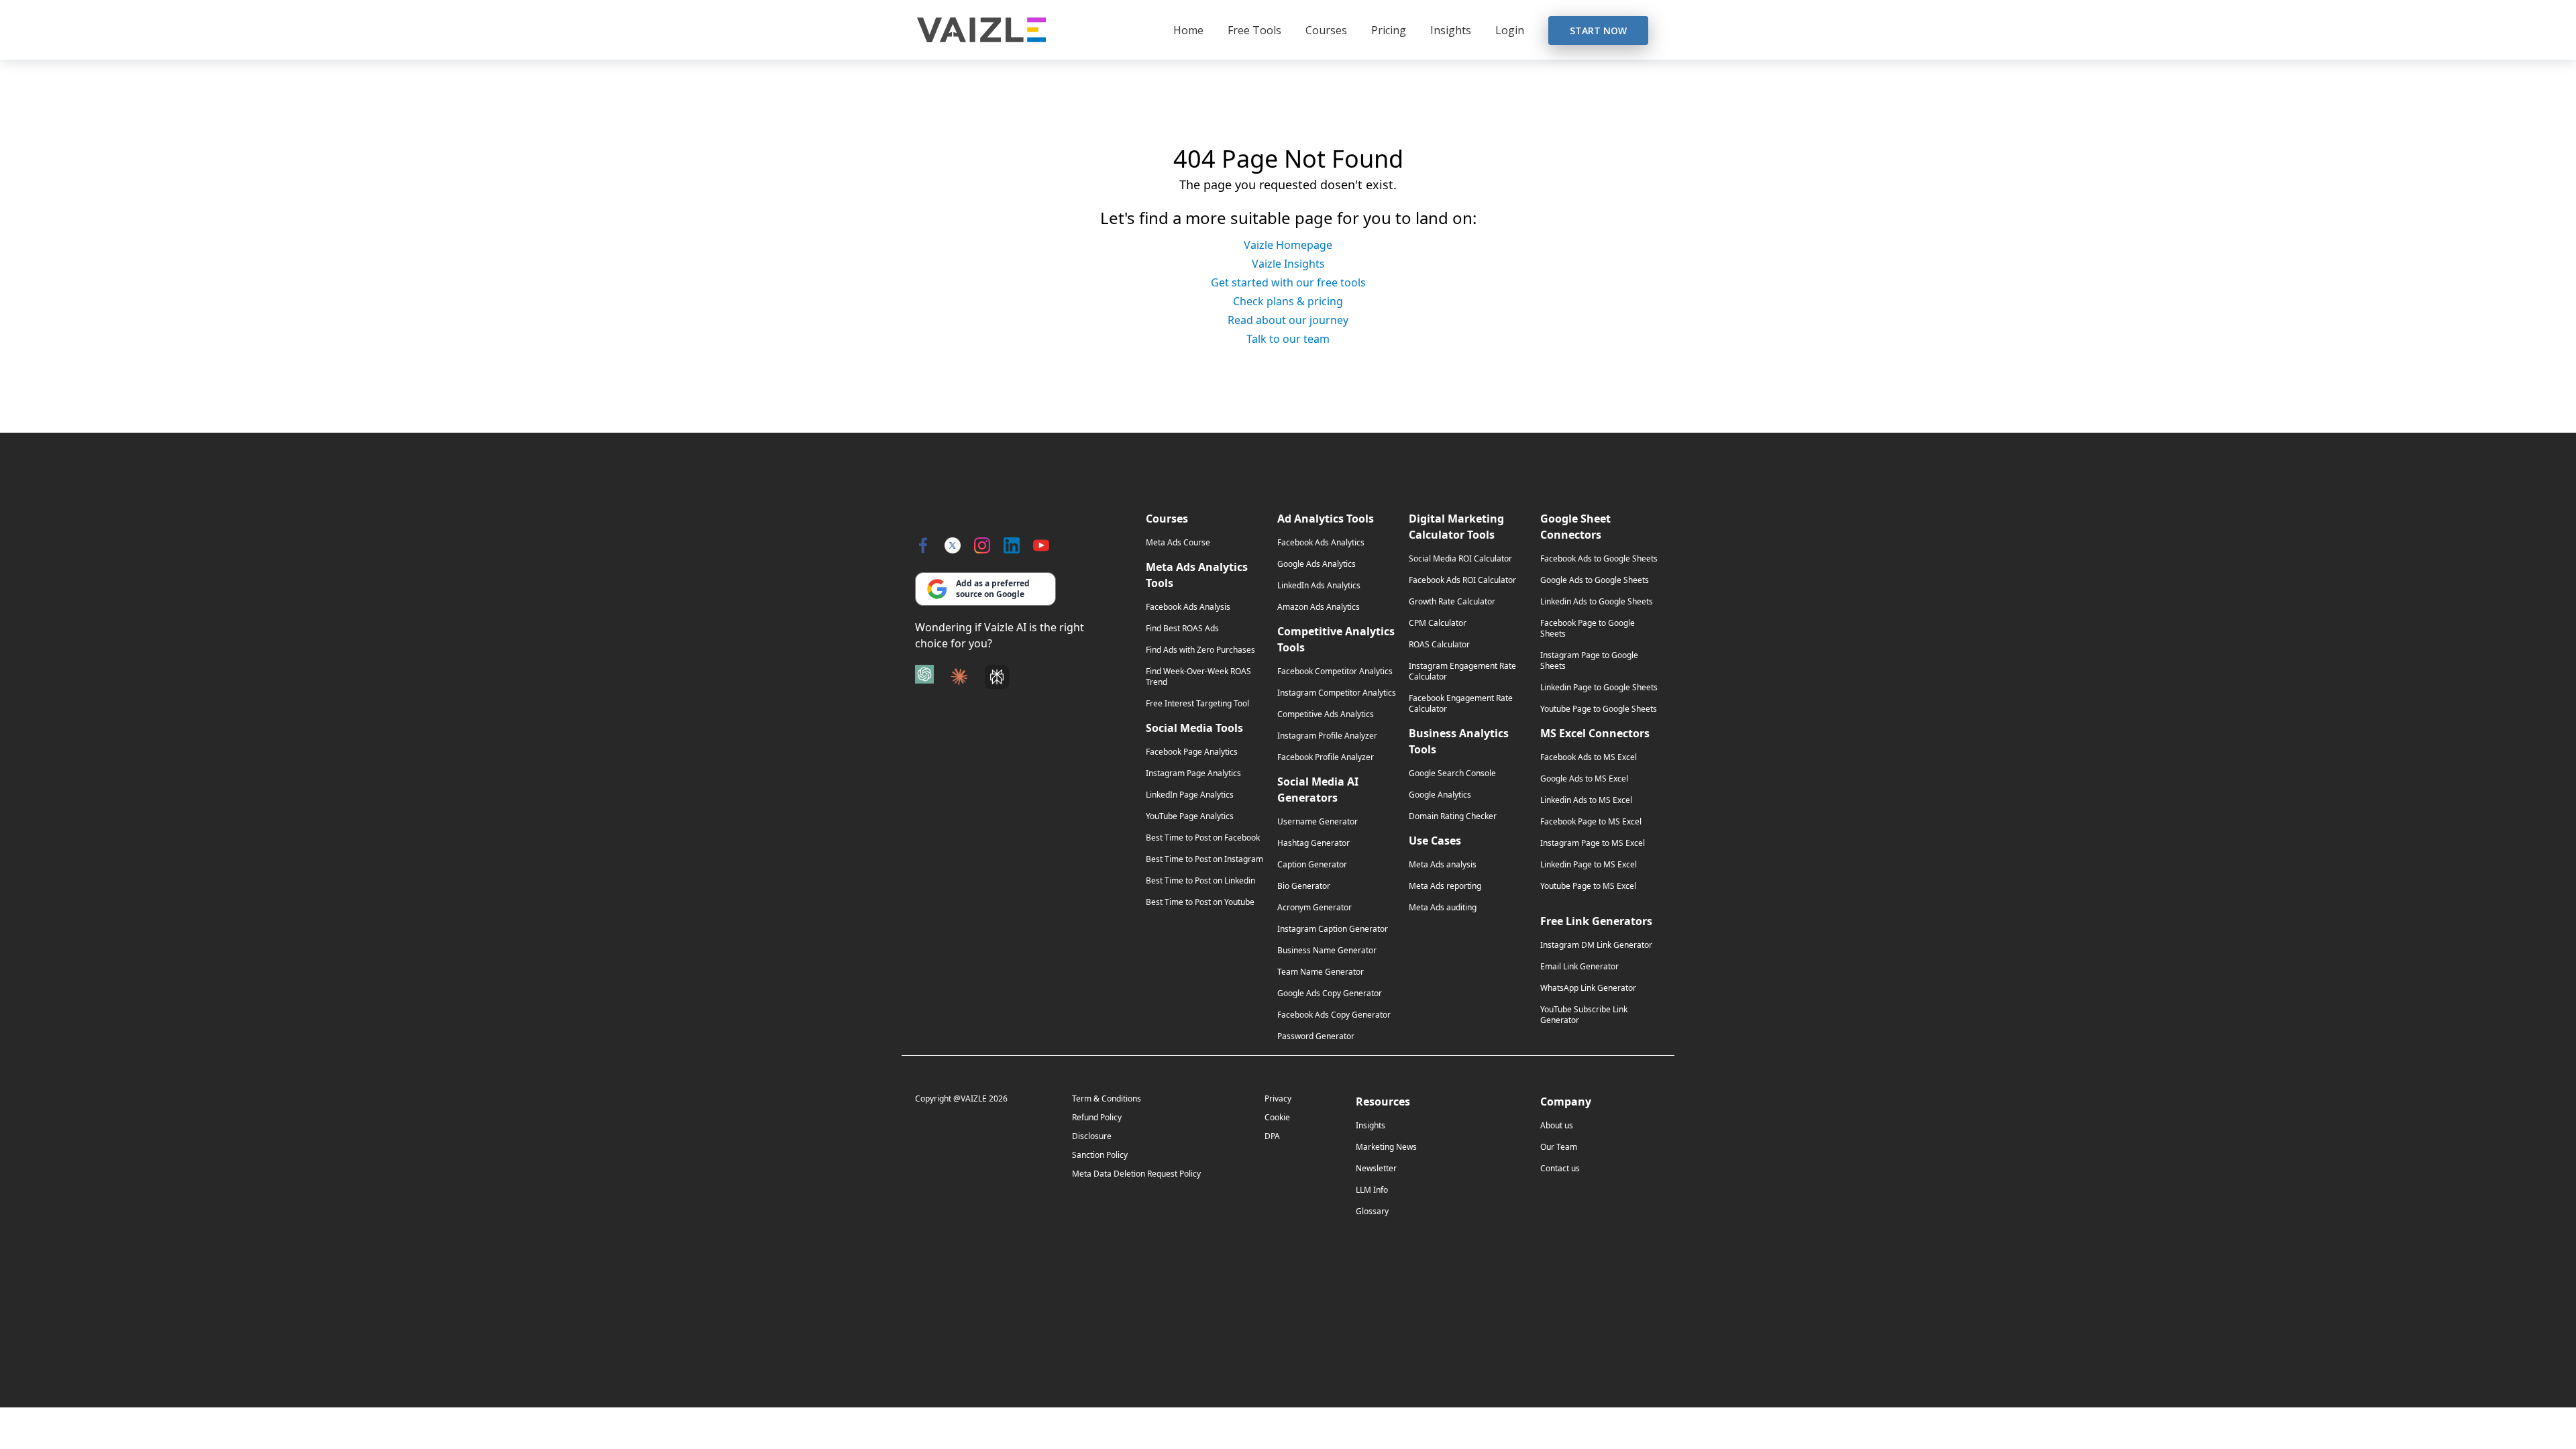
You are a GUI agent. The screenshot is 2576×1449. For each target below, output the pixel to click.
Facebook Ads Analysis (1188, 607)
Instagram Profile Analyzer (1327, 736)
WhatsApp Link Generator (1588, 988)
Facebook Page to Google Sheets (1588, 629)
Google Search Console (1452, 773)
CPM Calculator (1438, 623)
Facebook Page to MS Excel (1591, 822)
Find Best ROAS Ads (1182, 629)
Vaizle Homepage (1288, 245)
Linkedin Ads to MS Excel (1586, 800)
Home (1188, 30)
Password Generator (1316, 1036)
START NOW (1598, 31)
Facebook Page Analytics (1192, 752)
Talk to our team (1288, 339)
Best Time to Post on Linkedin (1200, 881)
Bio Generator (1304, 886)
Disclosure (1092, 1136)
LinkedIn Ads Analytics (1319, 586)
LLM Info (1372, 1190)
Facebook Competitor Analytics (1335, 672)
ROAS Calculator (1439, 645)
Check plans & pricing (1288, 301)
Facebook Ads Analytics (1321, 543)
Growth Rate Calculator (1452, 602)
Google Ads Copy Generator (1330, 994)
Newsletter (1376, 1169)
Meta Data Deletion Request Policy (1136, 1174)
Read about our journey (1288, 320)
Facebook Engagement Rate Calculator (1461, 704)
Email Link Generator (1579, 967)
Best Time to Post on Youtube (1200, 902)
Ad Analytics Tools (1326, 519)
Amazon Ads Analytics (1319, 607)
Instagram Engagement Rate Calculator (1462, 672)
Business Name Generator (1327, 951)
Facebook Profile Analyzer (1326, 757)
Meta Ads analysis (1443, 865)
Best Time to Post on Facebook (1203, 838)
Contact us (1560, 1169)
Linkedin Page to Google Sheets (1599, 688)
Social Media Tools (1194, 728)
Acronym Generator (1314, 908)
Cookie (1277, 1117)
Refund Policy (1097, 1117)
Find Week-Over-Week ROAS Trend (1198, 677)
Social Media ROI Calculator (1460, 559)
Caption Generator (1312, 865)
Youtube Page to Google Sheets (1599, 709)
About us (1557, 1126)
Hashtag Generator (1313, 843)
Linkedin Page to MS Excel (1589, 865)
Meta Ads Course (1178, 543)
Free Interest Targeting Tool (1197, 704)
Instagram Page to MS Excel (1593, 843)
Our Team (1559, 1147)
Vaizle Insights (1288, 264)
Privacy (1278, 1098)
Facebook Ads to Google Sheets (1599, 559)
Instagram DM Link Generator (1596, 945)
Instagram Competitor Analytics (1337, 693)
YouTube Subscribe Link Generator (1584, 1015)
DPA (1272, 1136)
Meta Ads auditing (1443, 908)
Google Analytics (1440, 795)
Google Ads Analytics (1317, 564)
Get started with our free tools (1288, 282)
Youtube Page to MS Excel (1588, 886)
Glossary (1372, 1212)
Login (1510, 30)
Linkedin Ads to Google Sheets (1597, 602)
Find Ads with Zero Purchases (1200, 650)
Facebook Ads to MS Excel (1589, 757)
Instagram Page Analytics (1193, 773)
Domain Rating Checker (1453, 816)
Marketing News (1386, 1147)
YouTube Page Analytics (1190, 816)
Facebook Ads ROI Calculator (1462, 580)
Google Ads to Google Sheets (1595, 580)
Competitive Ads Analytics (1326, 714)
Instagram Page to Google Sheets (1589, 661)
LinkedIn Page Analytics (1190, 795)
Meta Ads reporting (1445, 886)
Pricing (1389, 30)
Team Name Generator (1321, 972)
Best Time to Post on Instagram (1204, 859)
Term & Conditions (1107, 1098)
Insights (1451, 30)
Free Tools (1254, 30)
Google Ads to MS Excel (1584, 779)
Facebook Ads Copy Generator (1334, 1015)
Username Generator (1318, 822)
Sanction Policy (1100, 1155)
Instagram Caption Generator (1333, 929)
